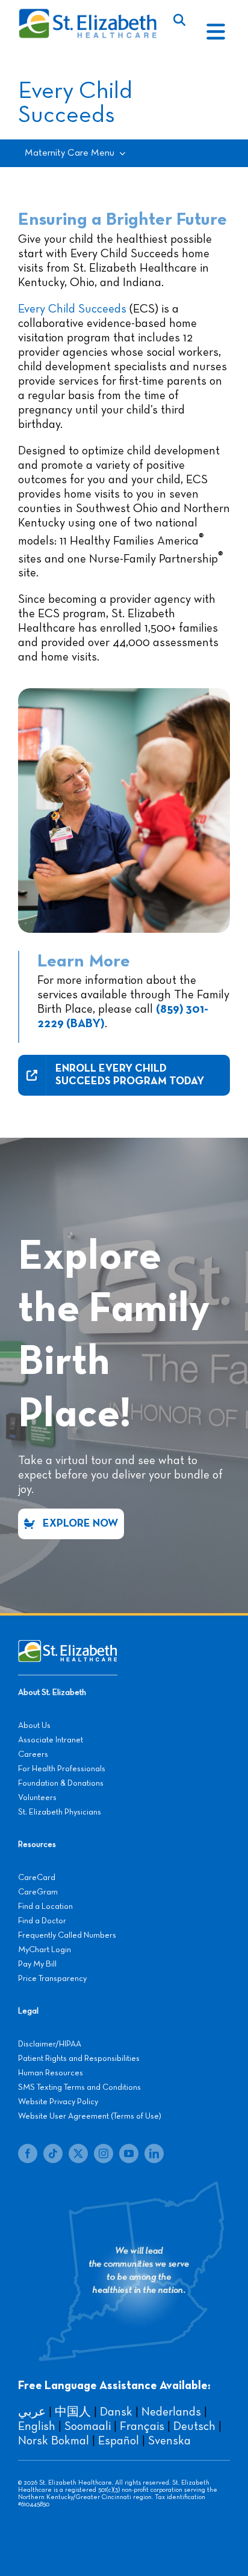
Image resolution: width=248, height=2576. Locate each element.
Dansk (116, 2412)
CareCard (37, 1878)
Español (119, 2441)
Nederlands (171, 2412)
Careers (33, 1754)
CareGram (38, 1892)
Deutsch (194, 2426)
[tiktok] (53, 2153)
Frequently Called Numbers (67, 1935)
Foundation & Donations (61, 1783)
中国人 (73, 2412)
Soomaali (88, 2426)
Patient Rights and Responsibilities (79, 2059)
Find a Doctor (42, 1921)
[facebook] (28, 2153)
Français (142, 2426)
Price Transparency (52, 1979)
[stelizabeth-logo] (87, 14)
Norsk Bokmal (54, 2441)
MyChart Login (45, 1950)
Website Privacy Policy (58, 2102)
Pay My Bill (37, 1964)
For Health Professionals (62, 1769)
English (37, 2426)
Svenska (169, 2441)
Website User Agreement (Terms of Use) (90, 2116)
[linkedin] (154, 2153)
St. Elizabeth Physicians (60, 1812)
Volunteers (37, 1798)
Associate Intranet (51, 1740)
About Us (34, 1726)
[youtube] (129, 2153)
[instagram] (104, 2153)
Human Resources (51, 2073)
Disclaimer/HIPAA (50, 2044)
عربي (32, 2412)
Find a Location (45, 1906)
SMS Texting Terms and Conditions (79, 2087)
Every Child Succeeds (72, 309)
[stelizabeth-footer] (68, 1646)
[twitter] (78, 2153)
